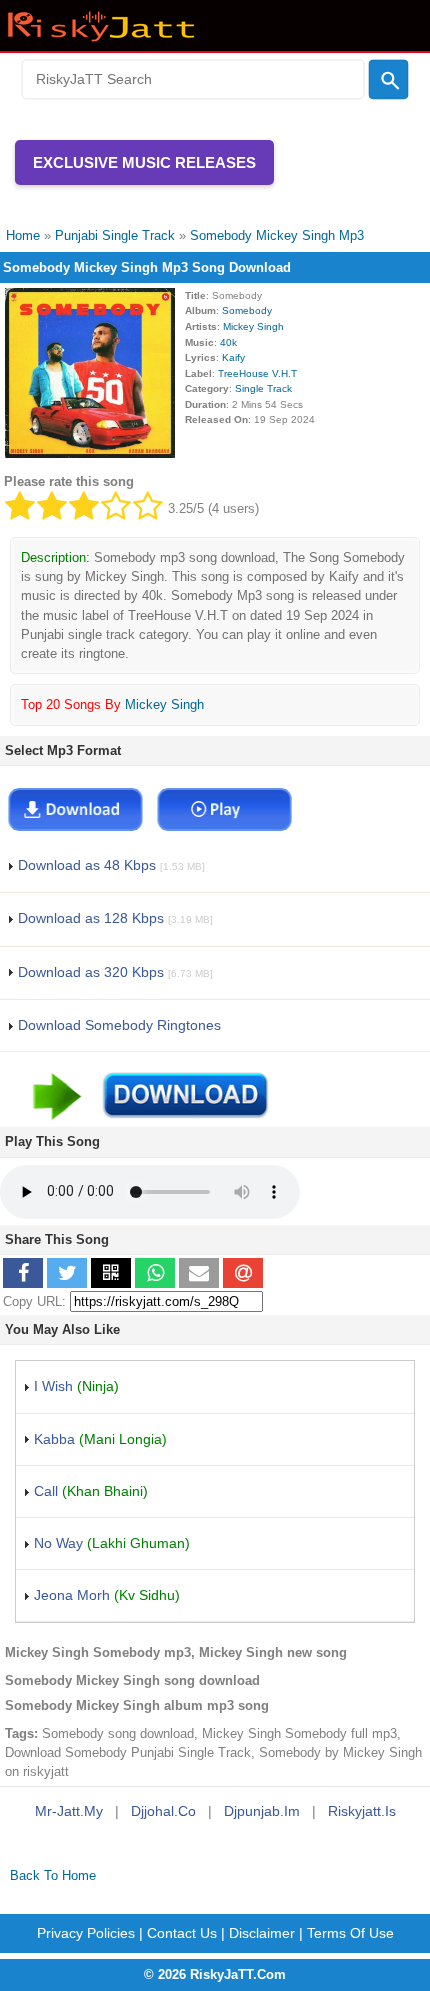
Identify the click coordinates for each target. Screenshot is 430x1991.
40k (228, 342)
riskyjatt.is (362, 1811)
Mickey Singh (253, 326)
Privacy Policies (86, 1933)
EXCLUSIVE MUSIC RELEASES (144, 162)
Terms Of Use (350, 1933)
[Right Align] (389, 80)
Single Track (263, 388)
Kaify (233, 357)
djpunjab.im (262, 1811)
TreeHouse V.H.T (257, 373)
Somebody (247, 310)
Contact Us (182, 1933)
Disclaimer (262, 1933)
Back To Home (53, 1875)
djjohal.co (163, 1811)
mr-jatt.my (69, 1811)
